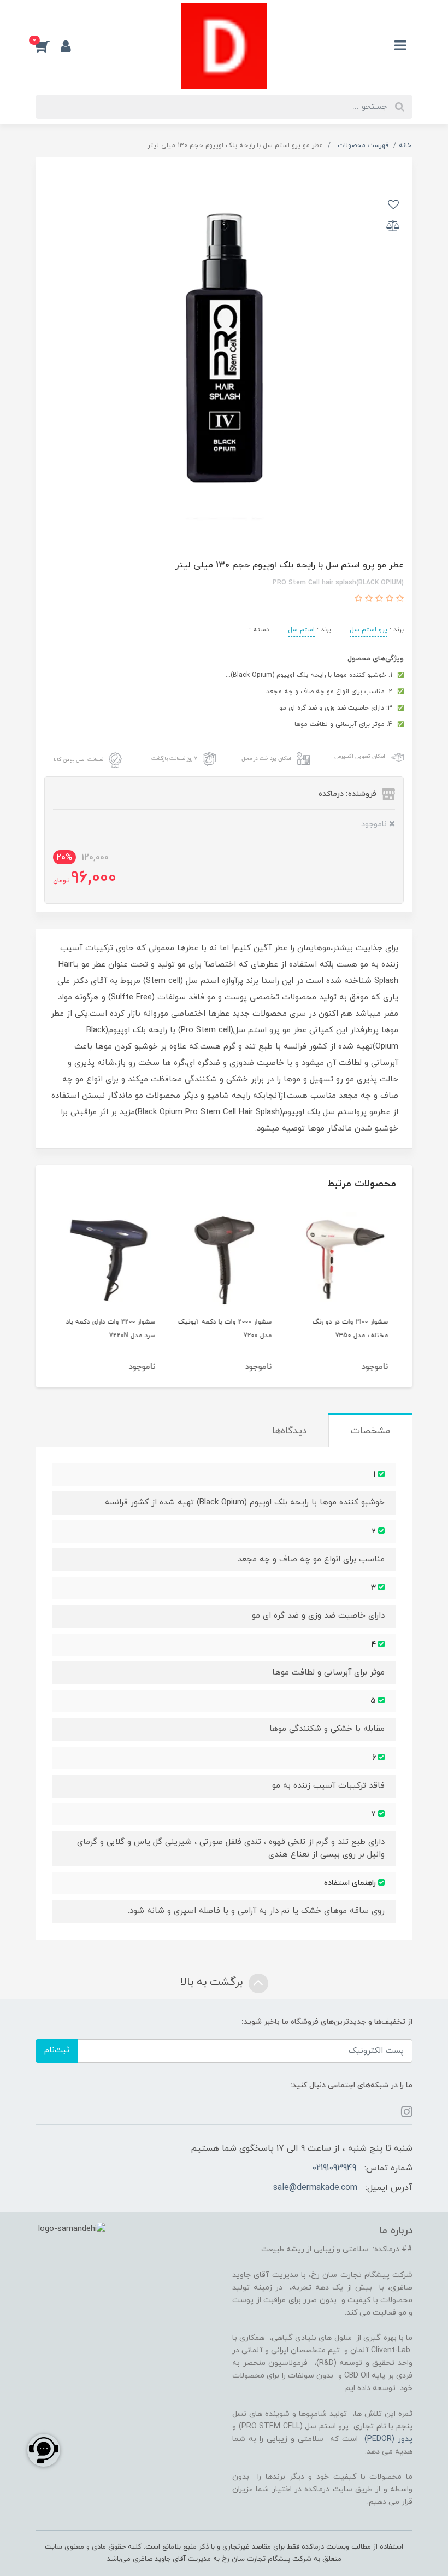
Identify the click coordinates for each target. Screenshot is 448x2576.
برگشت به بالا (213, 1982)
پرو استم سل (369, 630)
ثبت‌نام (57, 2050)
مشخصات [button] (370, 1431)
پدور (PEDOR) (388, 2439)
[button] (48, 46)
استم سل (301, 630)
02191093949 (334, 2168)
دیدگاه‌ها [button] (289, 1431)
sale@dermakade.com (315, 2188)
